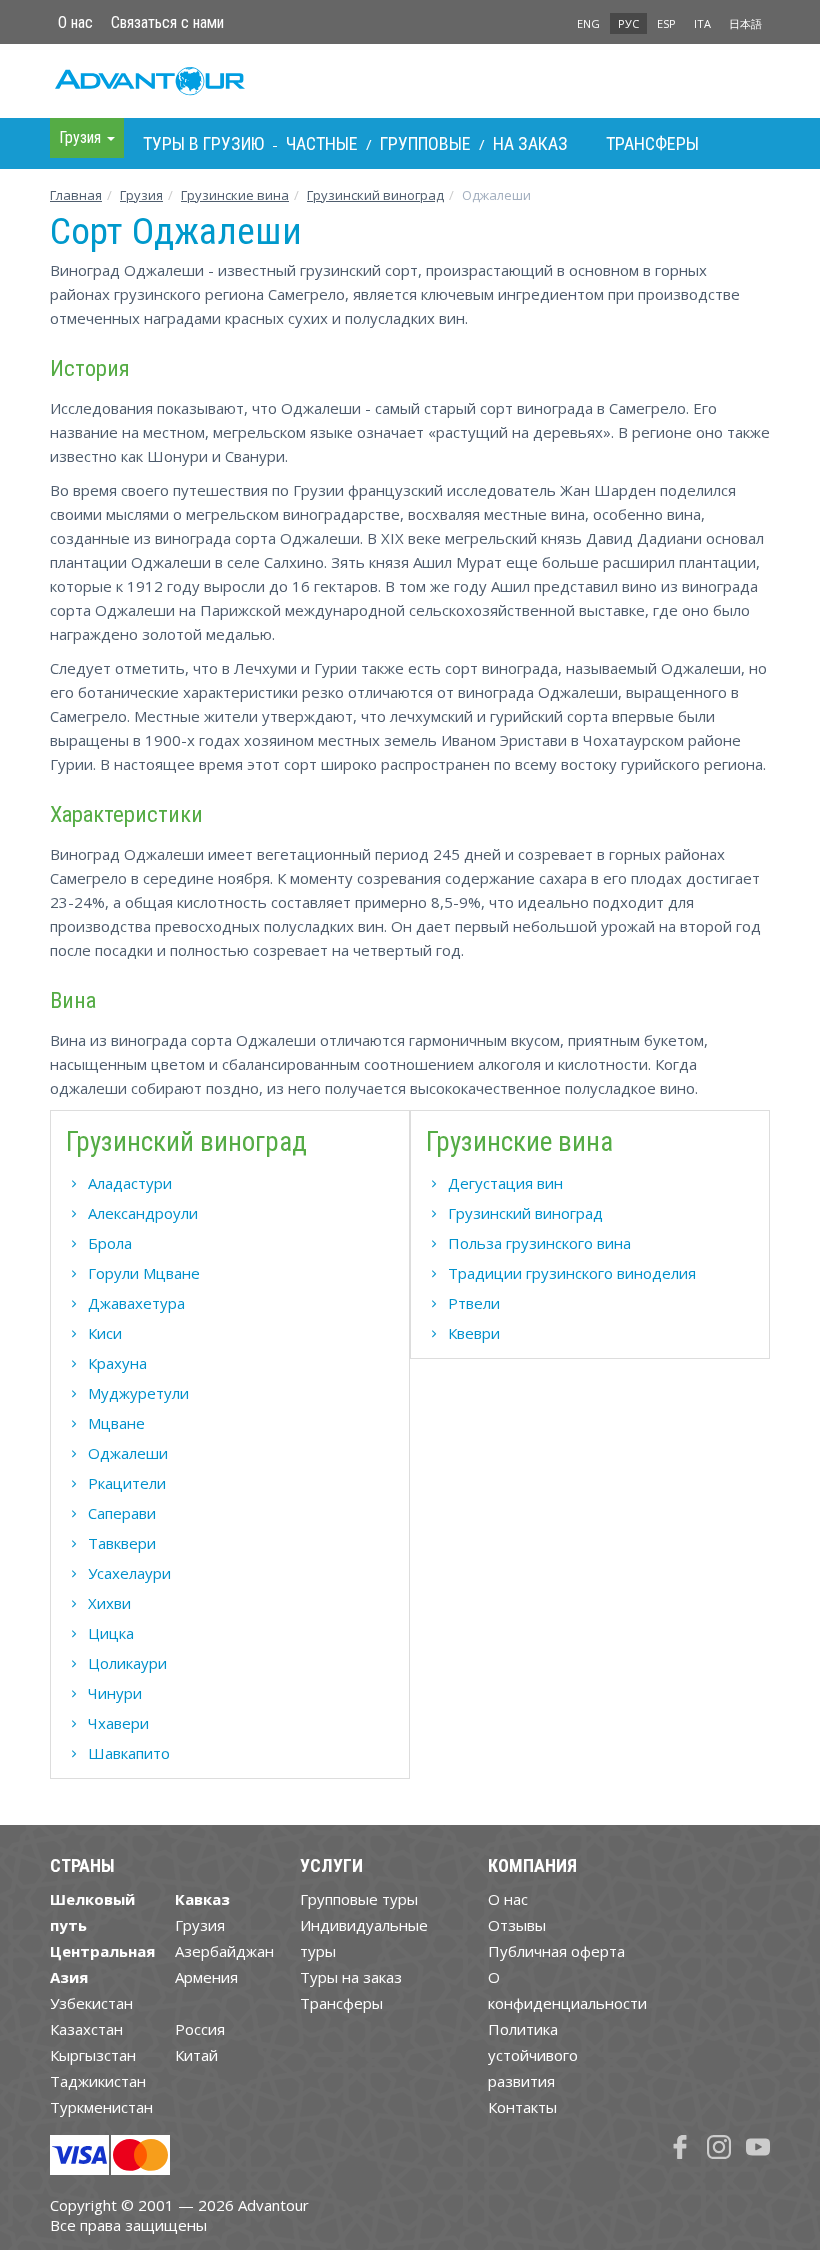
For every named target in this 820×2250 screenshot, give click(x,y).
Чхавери (118, 1723)
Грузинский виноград (375, 195)
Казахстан (86, 2029)
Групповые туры (359, 1899)
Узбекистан (91, 2003)
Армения (206, 1977)
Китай (196, 2055)
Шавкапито (129, 1753)
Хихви (109, 1603)
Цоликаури (127, 1663)
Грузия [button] (82, 137)
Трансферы (652, 143)
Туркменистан (101, 2107)
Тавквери (122, 1543)
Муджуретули (138, 1393)
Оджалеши (128, 1453)
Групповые (425, 143)
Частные (322, 143)
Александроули (143, 1213)
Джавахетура (136, 1303)
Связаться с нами (167, 22)
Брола (110, 1243)
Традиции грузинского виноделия (572, 1273)
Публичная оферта (556, 1951)
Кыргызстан (93, 2055)
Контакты (522, 2107)
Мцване (116, 1423)
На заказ (530, 143)
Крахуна (117, 1363)
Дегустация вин (505, 1183)
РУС (628, 23)
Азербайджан (224, 1951)
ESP (666, 23)
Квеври (474, 1333)
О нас (75, 22)
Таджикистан (98, 2081)
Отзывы (517, 1925)
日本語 (745, 23)
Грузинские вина (235, 195)
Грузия (141, 195)
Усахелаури (129, 1573)
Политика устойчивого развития (533, 2055)
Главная (76, 195)
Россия (200, 2029)
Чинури (115, 1693)
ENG (588, 23)
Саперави (122, 1513)
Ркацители (127, 1483)
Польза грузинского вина (539, 1243)
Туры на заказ (351, 1977)
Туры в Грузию (203, 143)
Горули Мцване (144, 1273)
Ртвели (474, 1303)
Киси (105, 1333)
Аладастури (130, 1183)
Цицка (111, 1633)
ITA (702, 23)
